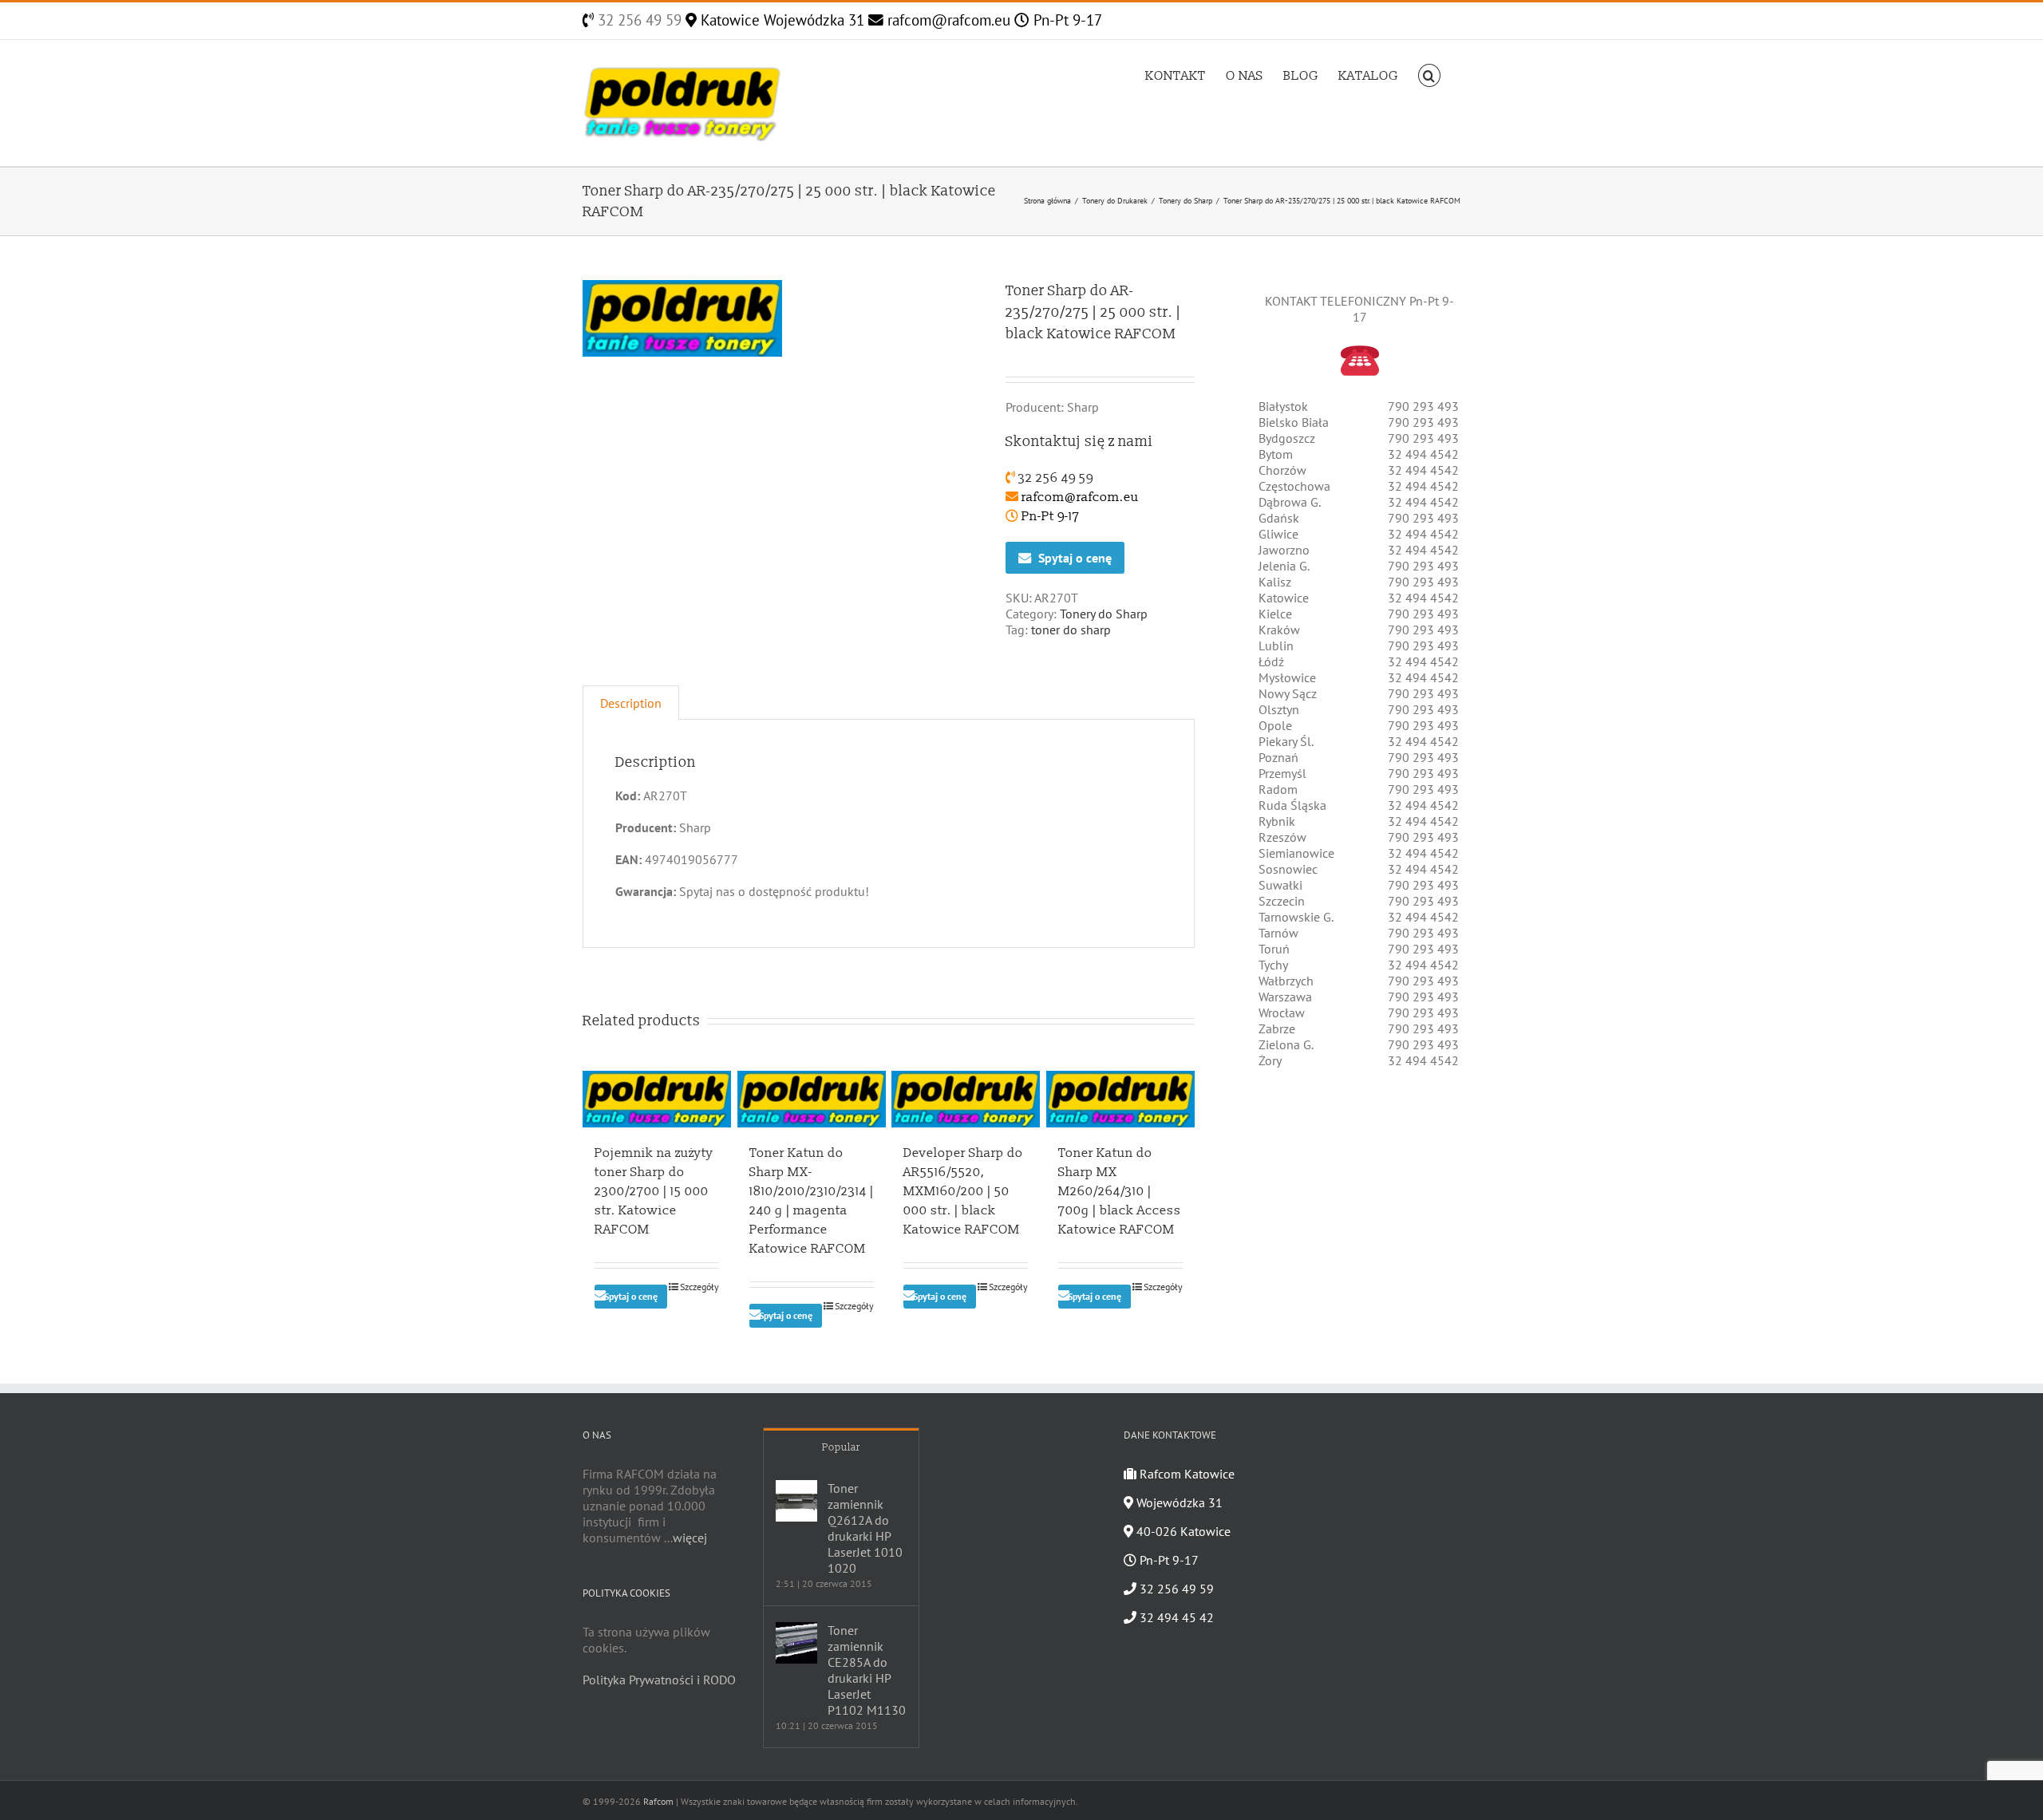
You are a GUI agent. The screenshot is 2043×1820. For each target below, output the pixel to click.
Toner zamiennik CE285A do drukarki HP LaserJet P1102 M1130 (867, 1670)
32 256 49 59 (638, 20)
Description (631, 703)
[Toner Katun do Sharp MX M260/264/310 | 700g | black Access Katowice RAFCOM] (1120, 1099)
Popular (841, 1447)
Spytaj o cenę (1075, 558)
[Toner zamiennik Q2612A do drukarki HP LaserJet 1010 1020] (796, 1501)
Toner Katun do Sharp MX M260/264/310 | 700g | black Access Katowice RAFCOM (1120, 1191)
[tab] (631, 703)
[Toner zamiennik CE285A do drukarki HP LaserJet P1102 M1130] (796, 1643)
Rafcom (658, 1801)
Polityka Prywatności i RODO (659, 1680)
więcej (690, 1538)
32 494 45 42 (1175, 1617)
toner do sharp (1071, 630)
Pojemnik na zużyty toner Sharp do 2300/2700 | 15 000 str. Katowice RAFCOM (654, 1191)
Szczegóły (699, 1287)
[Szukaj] (1429, 74)
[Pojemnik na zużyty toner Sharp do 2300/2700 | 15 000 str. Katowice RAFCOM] (657, 1099)
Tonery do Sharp (1104, 614)
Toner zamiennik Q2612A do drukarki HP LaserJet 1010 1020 (865, 1528)
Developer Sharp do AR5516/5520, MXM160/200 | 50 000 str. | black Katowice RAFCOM (963, 1191)
